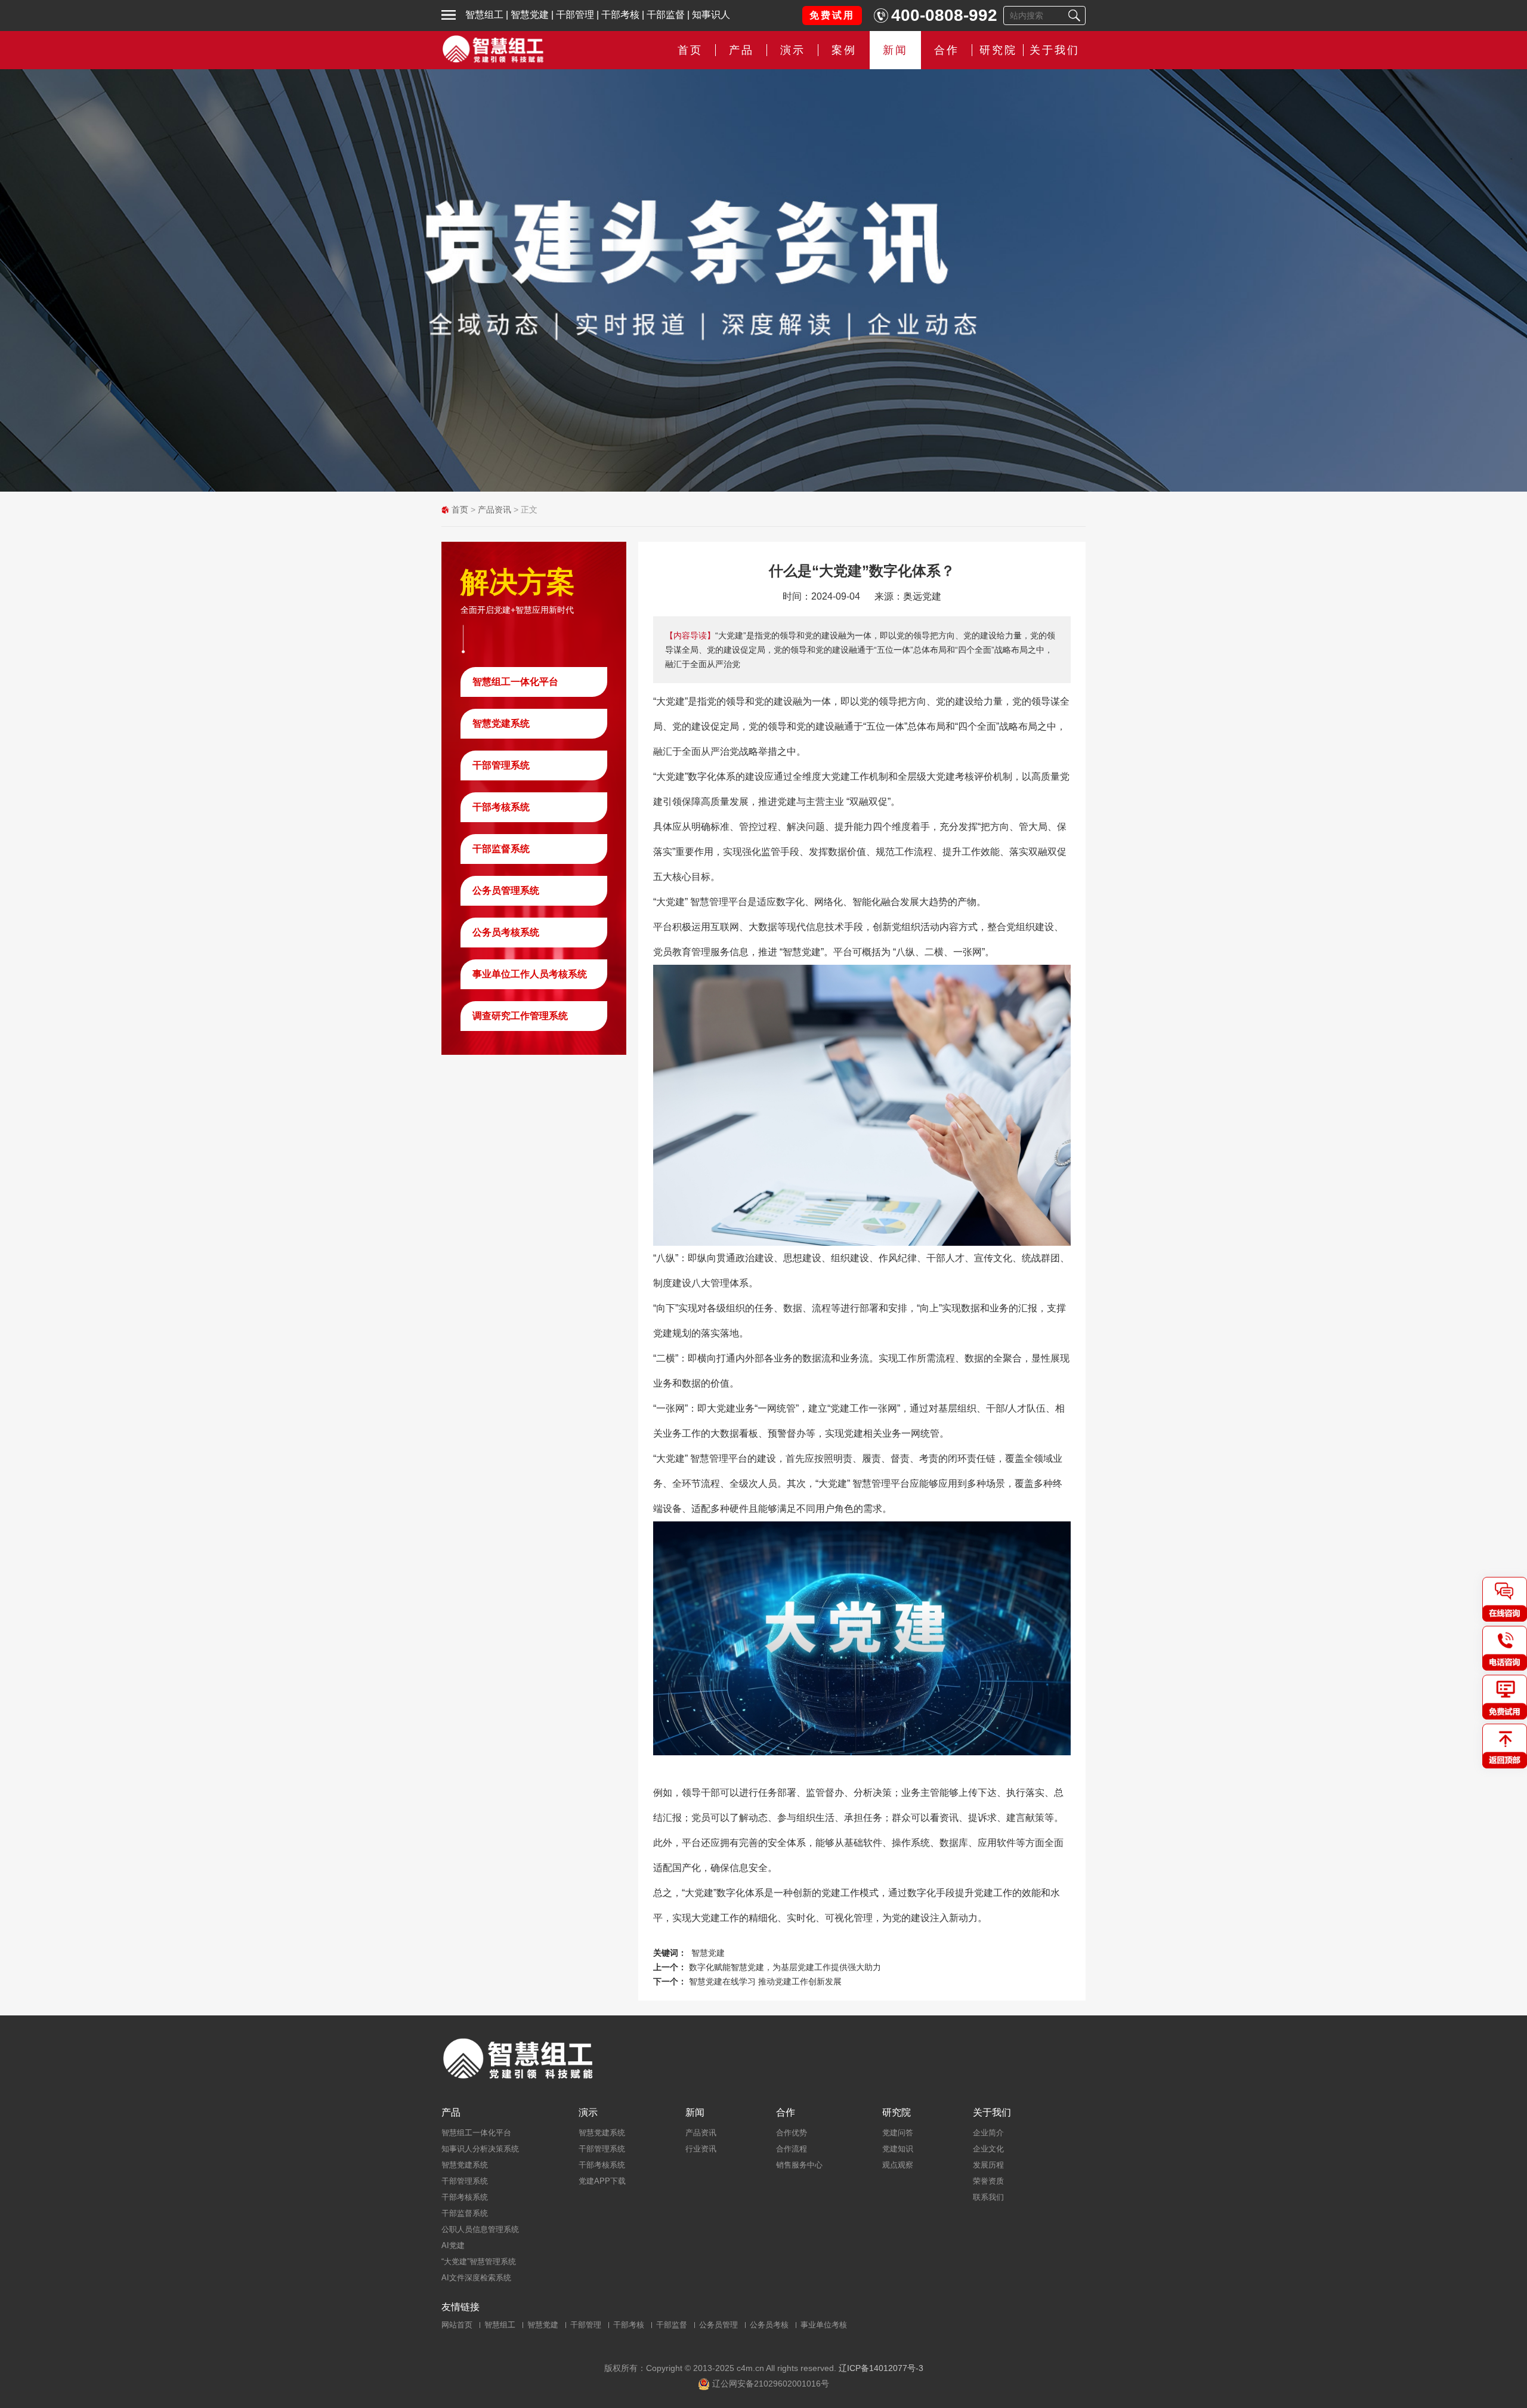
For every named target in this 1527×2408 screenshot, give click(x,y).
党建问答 (898, 2133)
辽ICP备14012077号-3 (881, 2368)
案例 (844, 50)
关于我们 (1055, 50)
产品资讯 (494, 510)
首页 (690, 50)
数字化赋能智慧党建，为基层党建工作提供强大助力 (785, 1967)
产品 (451, 2113)
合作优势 (792, 2133)
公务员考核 (769, 2325)
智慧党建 (530, 15)
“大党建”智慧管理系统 (479, 2262)
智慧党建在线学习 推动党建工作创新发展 (765, 1981)
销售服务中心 (799, 2165)
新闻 (895, 50)
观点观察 (898, 2165)
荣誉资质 (988, 2181)
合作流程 (792, 2149)
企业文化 (988, 2149)
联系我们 (988, 2197)
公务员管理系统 (506, 890)
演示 (588, 2113)
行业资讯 (701, 2149)
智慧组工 (484, 15)
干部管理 (575, 15)
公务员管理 (718, 2325)
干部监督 (666, 15)
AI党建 (453, 2245)
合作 (947, 50)
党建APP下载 (602, 2181)
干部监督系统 (501, 849)
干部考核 (620, 15)
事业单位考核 (824, 2325)
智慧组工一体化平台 (515, 682)
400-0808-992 (944, 15)
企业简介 (988, 2133)
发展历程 (988, 2165)
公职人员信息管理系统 (480, 2229)
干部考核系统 (501, 807)
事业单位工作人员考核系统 (530, 974)
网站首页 (457, 2325)
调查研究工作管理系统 (520, 1016)
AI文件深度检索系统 (476, 2278)
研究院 (998, 50)
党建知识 (898, 2149)
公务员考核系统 (506, 932)
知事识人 (711, 15)
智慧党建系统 (501, 723)
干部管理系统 (501, 765)
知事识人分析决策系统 (480, 2149)
